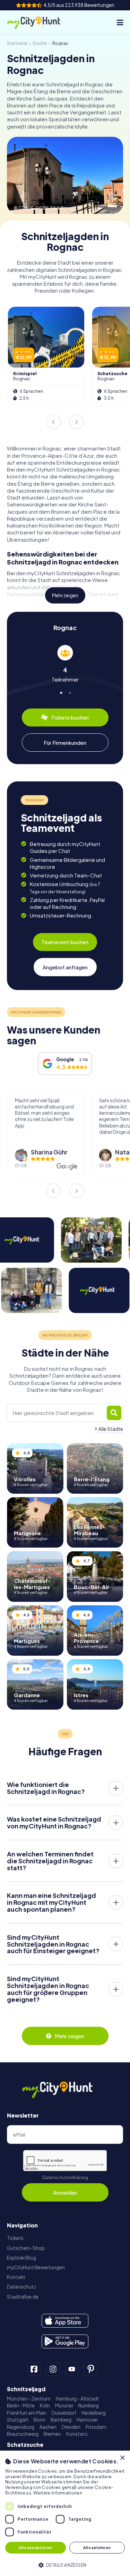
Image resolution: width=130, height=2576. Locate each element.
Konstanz (77, 2434)
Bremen (52, 2434)
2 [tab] (70, 692)
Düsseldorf (64, 2413)
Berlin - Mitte (21, 2406)
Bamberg (61, 2420)
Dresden (71, 2427)
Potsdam (96, 2427)
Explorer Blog (21, 2258)
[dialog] (65, 2513)
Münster (64, 2406)
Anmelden (65, 2192)
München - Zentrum (29, 2399)
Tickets (15, 2238)
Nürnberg (89, 2406)
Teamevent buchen (65, 942)
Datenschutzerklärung (65, 2178)
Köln (45, 2406)
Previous (53, 422)
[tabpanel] (65, 664)
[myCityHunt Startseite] (40, 22)
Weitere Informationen (58, 2493)
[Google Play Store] (65, 2341)
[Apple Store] (65, 2321)
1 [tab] (60, 692)
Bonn (40, 2420)
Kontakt (16, 2277)
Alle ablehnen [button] (97, 2548)
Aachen (48, 2427)
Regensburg (21, 2427)
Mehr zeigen (65, 595)
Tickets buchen (70, 717)
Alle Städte (111, 1429)
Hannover (87, 2420)
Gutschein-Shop (26, 2248)
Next (77, 422)
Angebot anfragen (65, 967)
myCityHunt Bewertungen (36, 2267)
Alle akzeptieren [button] (35, 2548)
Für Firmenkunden (65, 743)
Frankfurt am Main (27, 2413)
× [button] (122, 2458)
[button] (65, 2564)
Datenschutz (21, 2287)
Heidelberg (94, 2413)
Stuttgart (18, 2420)
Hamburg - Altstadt (77, 2399)
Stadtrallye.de (23, 2297)
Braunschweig (23, 2434)
